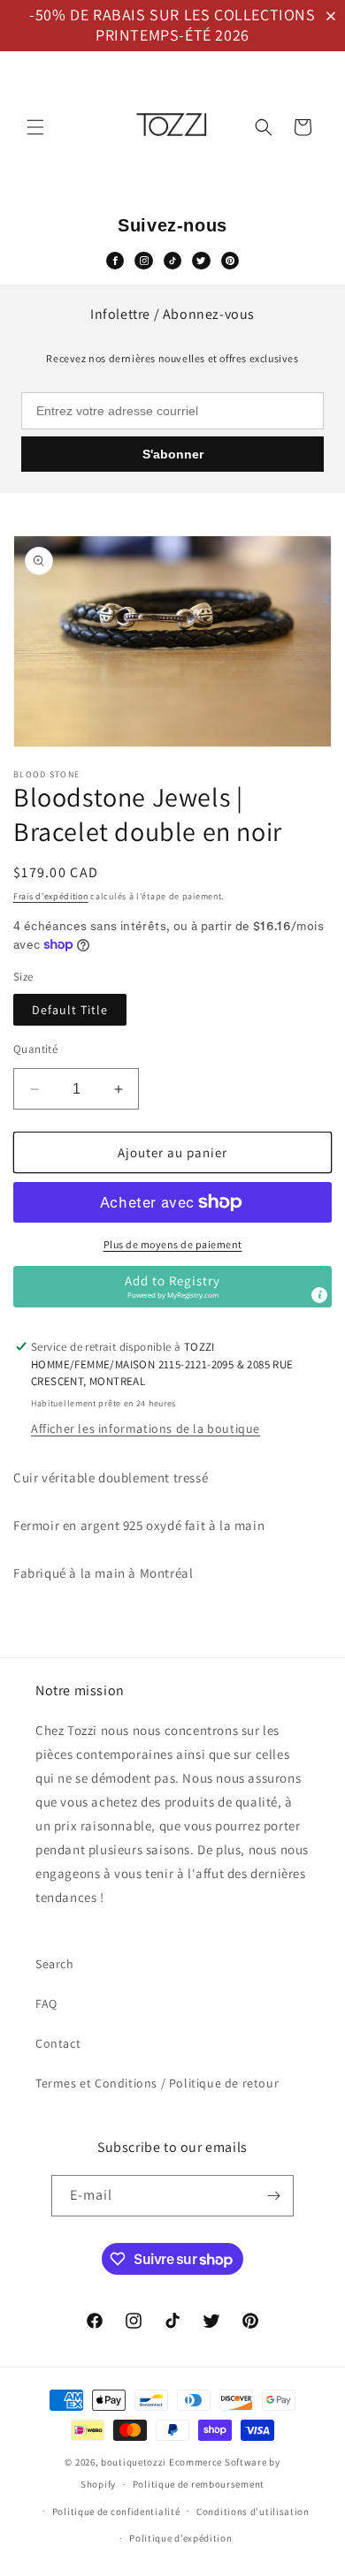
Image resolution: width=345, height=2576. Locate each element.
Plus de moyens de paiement (173, 1244)
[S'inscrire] (273, 2196)
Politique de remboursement (199, 2484)
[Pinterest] (230, 261)
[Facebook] (115, 261)
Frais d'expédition (51, 896)
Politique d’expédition (180, 2538)
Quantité (35, 1049)
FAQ (46, 2004)
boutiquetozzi (134, 2462)
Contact (58, 2043)
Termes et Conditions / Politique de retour (157, 2083)
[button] (334, 16)
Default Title (70, 1010)
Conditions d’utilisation (253, 2512)
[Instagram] (143, 261)
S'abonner (173, 454)
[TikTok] (172, 261)
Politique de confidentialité (116, 2512)
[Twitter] (201, 261)
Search (55, 1964)
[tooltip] (319, 1295)
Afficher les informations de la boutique (146, 1428)
